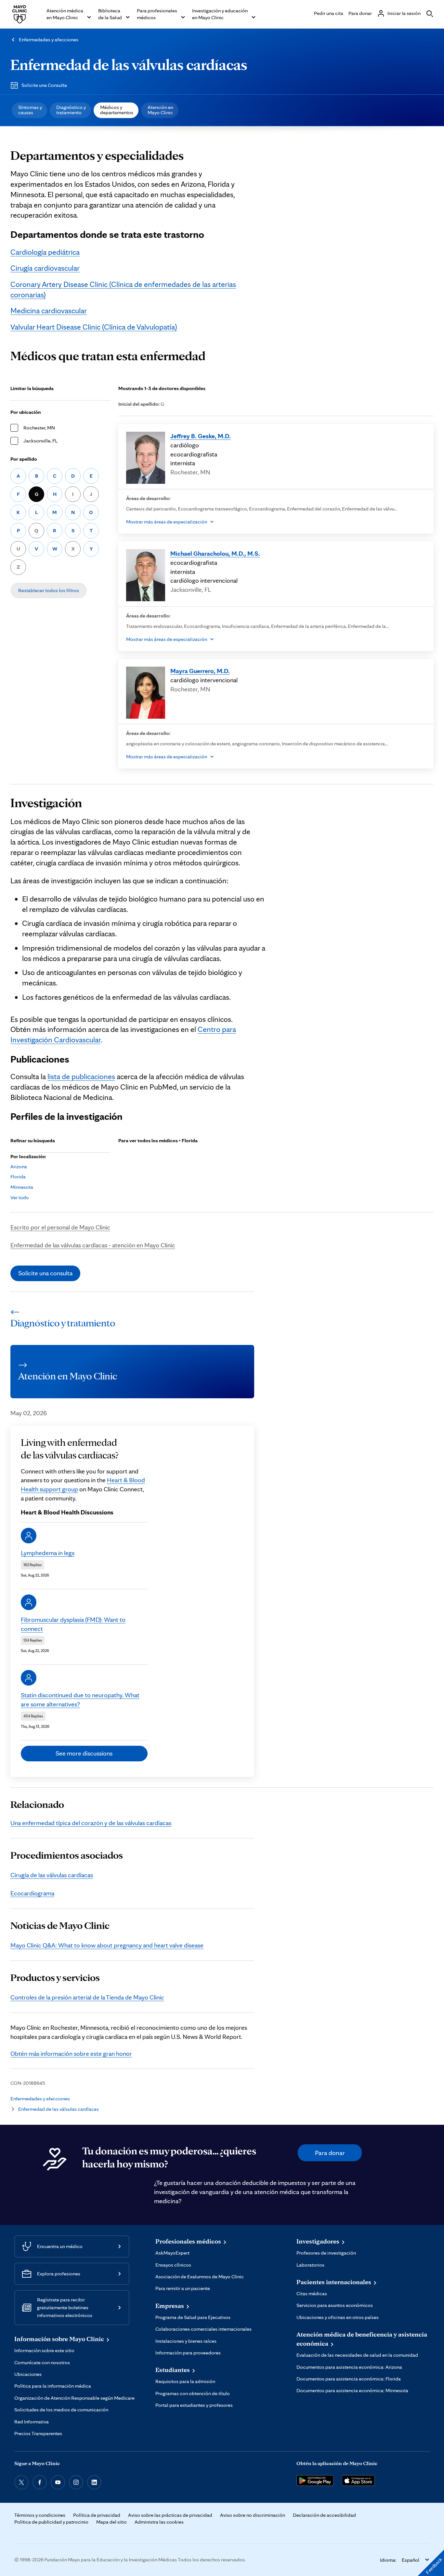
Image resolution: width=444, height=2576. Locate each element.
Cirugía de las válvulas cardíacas (52, 1875)
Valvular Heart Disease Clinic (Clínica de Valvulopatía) (94, 327)
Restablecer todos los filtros (49, 590)
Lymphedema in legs (48, 1553)
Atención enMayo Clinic (160, 110)
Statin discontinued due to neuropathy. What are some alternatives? (80, 1700)
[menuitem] (29, 110)
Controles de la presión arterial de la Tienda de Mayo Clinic (87, 1997)
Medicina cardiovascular (49, 311)
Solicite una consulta (45, 1273)
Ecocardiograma (32, 1893)
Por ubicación (26, 412)
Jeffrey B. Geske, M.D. (201, 436)
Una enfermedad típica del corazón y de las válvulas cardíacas (91, 1823)
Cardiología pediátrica (45, 252)
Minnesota (22, 1187)
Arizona (19, 1166)
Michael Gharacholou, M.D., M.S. (215, 553)
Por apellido (24, 459)
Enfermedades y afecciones (49, 40)
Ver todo (20, 1197)
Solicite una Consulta (44, 85)
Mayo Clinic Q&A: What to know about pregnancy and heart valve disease (107, 1945)
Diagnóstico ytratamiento (71, 110)
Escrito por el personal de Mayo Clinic (60, 1227)
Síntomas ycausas (30, 110)
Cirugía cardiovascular (45, 268)
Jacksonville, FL (40, 441)
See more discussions (84, 1753)
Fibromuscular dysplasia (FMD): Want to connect (73, 1624)
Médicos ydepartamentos (117, 110)
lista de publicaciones (81, 1076)
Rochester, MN (39, 428)
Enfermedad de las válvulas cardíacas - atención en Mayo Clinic (93, 1245)
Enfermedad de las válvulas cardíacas (129, 64)
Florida (18, 1177)
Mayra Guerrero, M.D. (200, 671)
